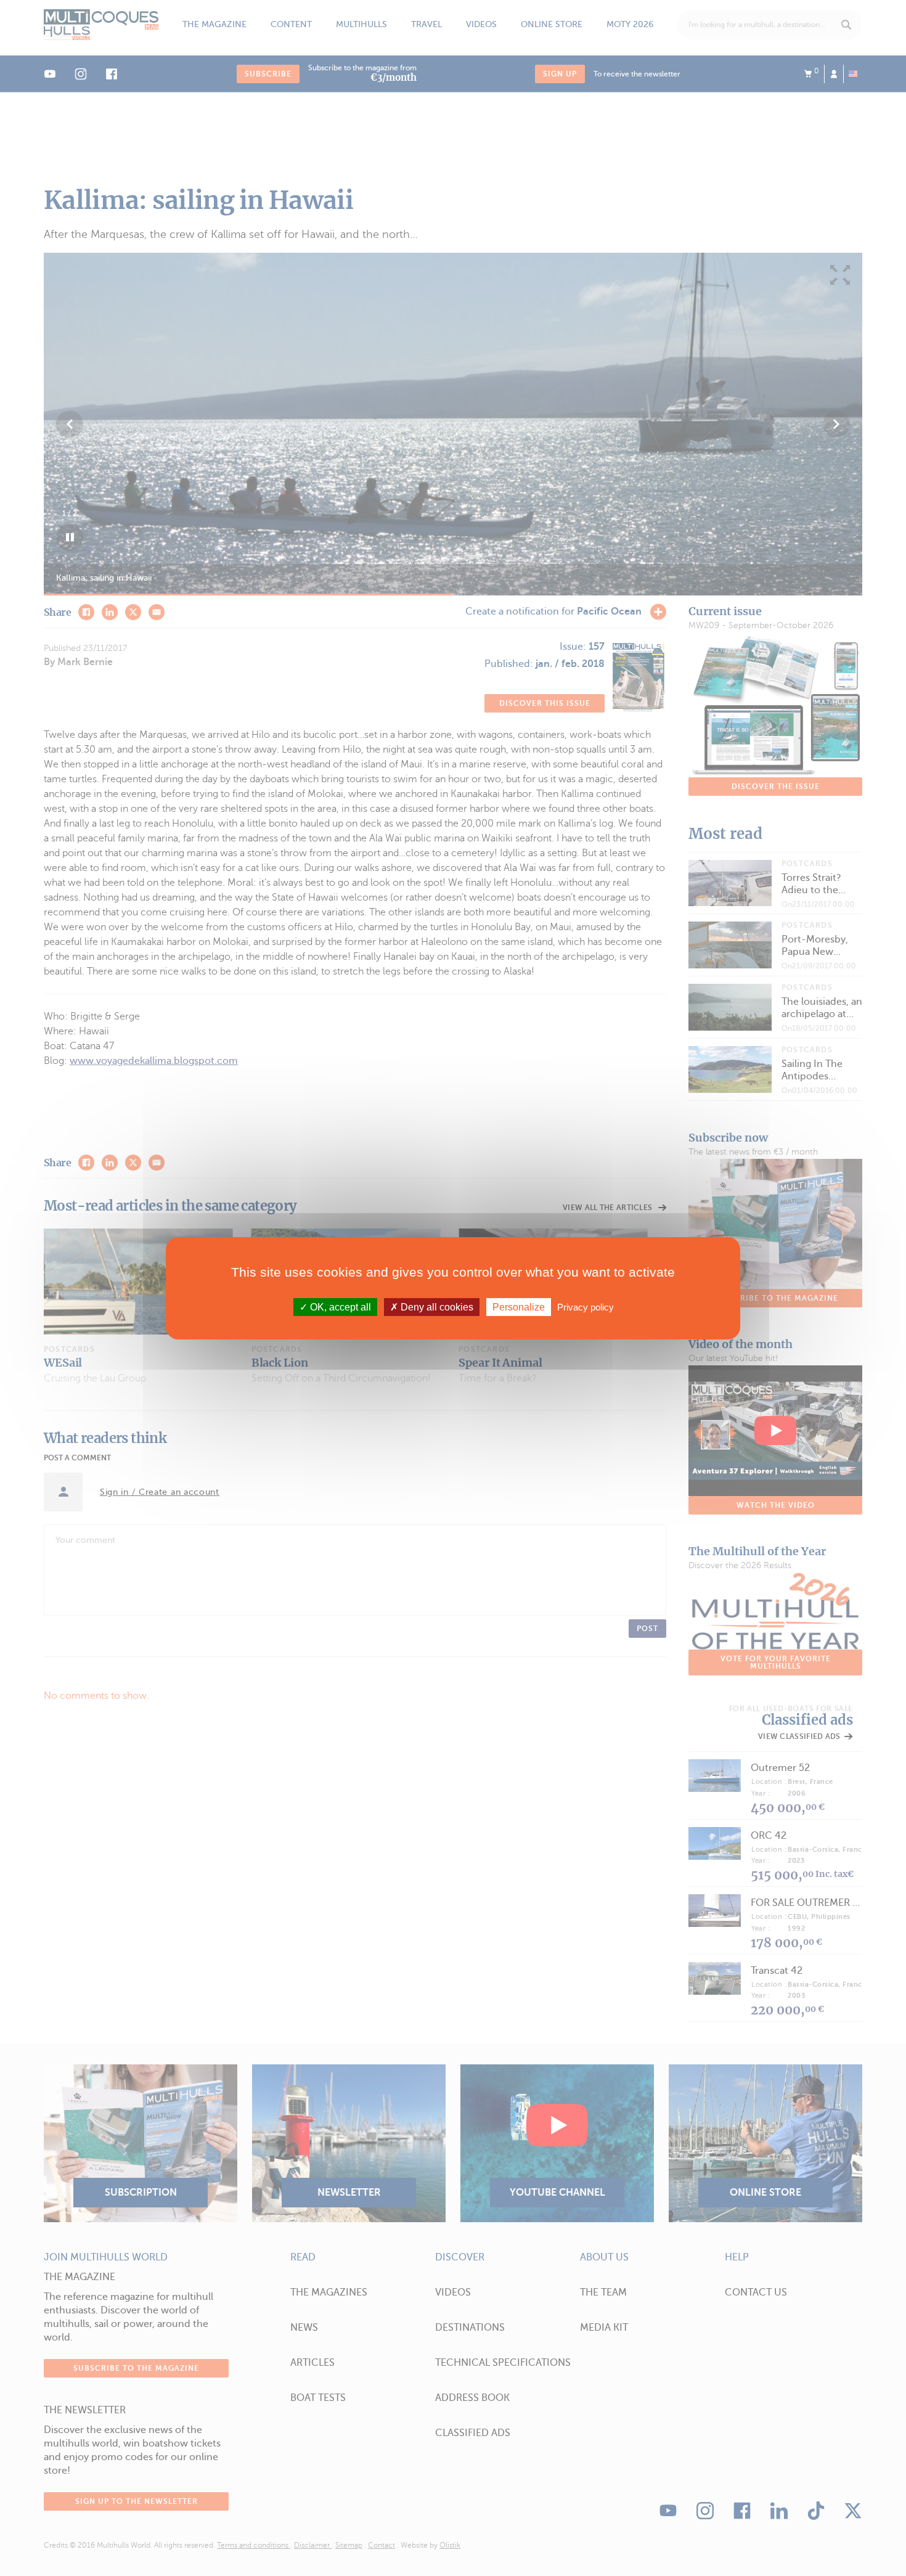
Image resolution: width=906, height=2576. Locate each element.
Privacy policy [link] (586, 1306)
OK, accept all (339, 1306)
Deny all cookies (436, 1306)
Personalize (519, 1306)
